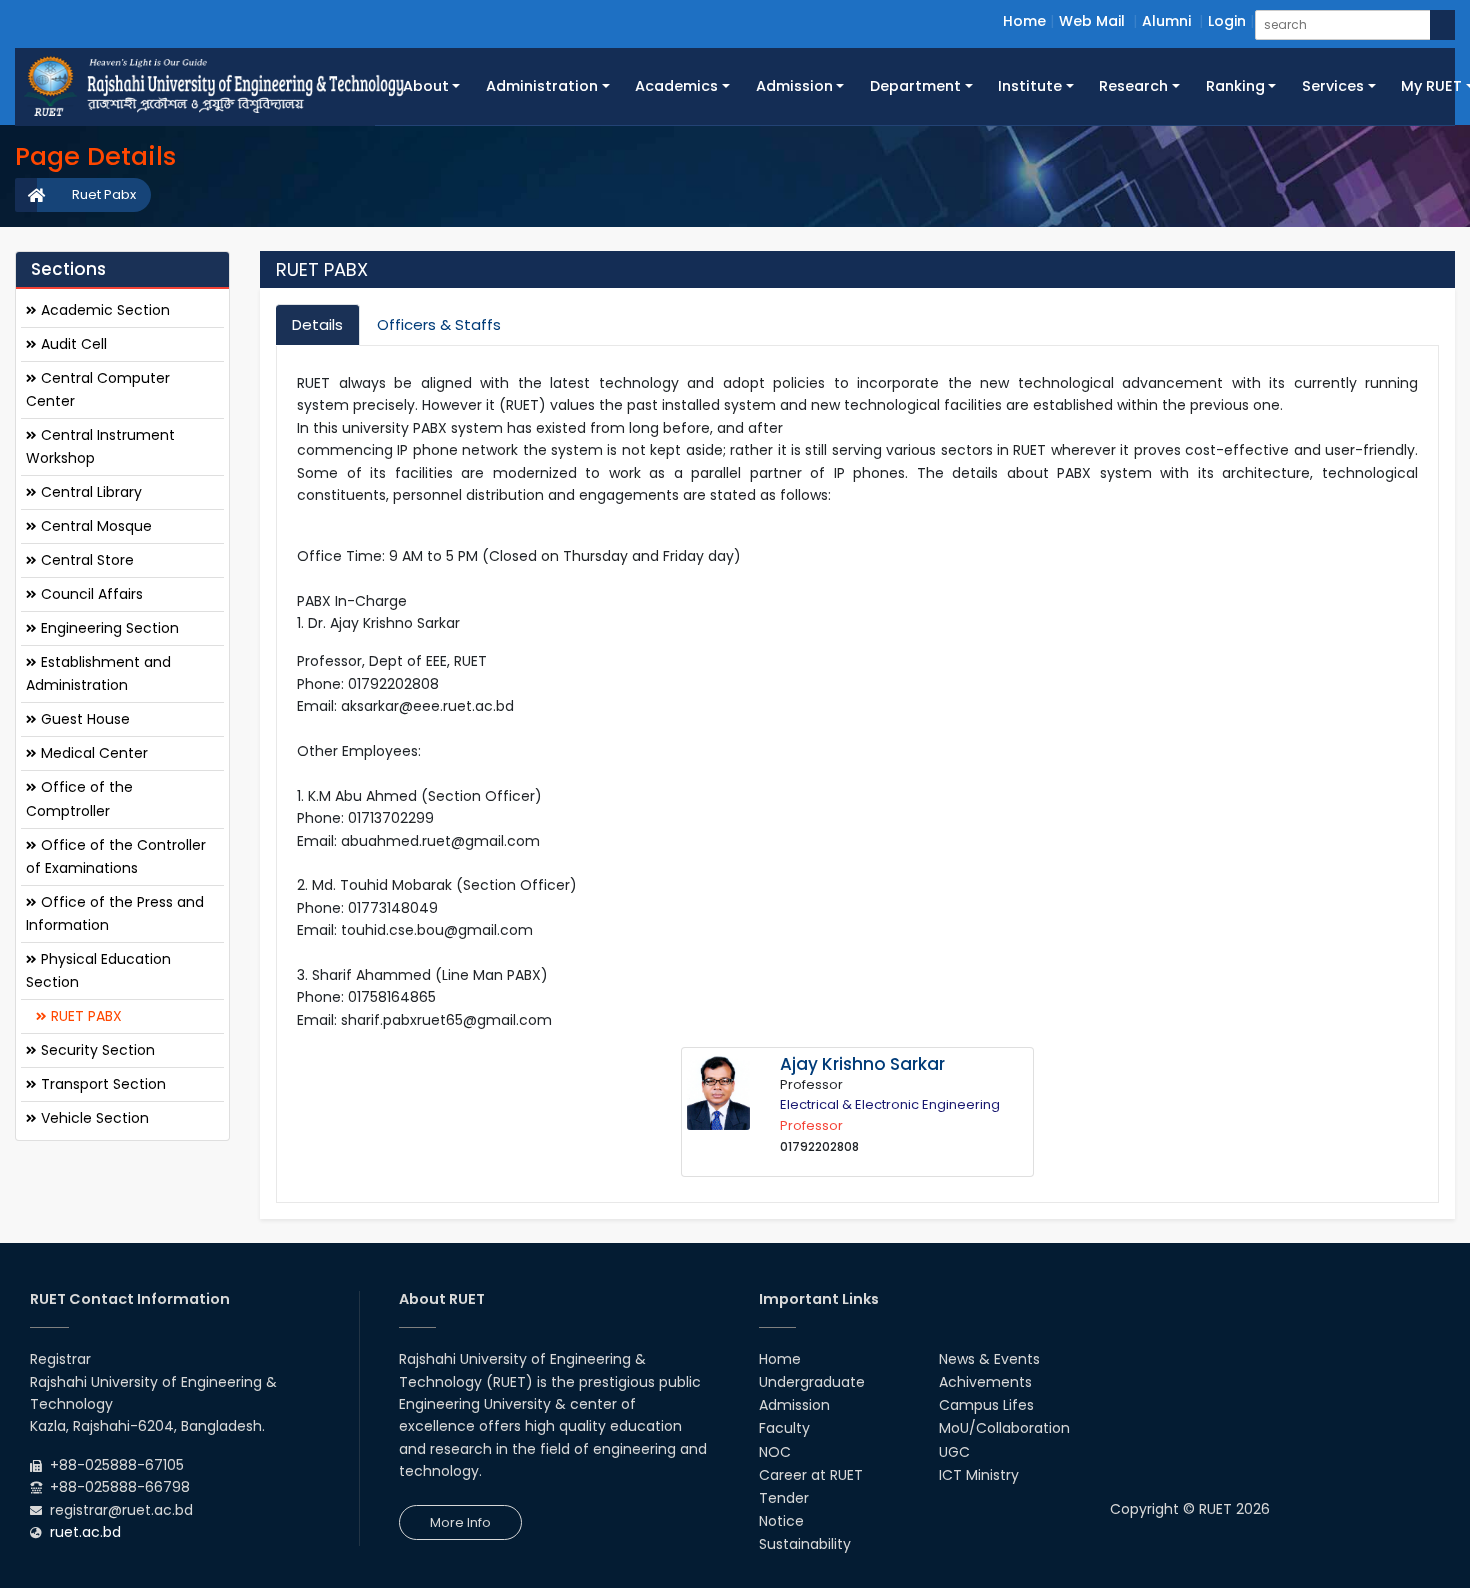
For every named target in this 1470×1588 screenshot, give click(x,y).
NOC (775, 1452)
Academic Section (103, 309)
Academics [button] (676, 86)
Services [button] (1333, 86)
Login (1227, 21)
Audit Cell (72, 343)
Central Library (89, 491)
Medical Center (92, 753)
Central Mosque (94, 525)
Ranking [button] (1235, 86)
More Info (460, 1522)
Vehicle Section (93, 1117)
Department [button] (915, 86)
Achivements (985, 1382)
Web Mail (1092, 21)
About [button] (426, 86)
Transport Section (101, 1083)
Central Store (85, 559)
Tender (784, 1498)
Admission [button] (794, 86)
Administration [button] (542, 86)
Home (1024, 21)
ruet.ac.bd (85, 1532)
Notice (781, 1521)
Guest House (83, 719)
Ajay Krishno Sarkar (862, 1064)
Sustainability (805, 1544)
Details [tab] (317, 324)
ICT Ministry (979, 1475)
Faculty (784, 1428)
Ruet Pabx (104, 194)
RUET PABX (84, 1015)
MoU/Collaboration (1004, 1428)
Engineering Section (108, 627)
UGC (954, 1452)
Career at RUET (811, 1475)
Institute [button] (1030, 86)
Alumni (1166, 21)
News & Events (989, 1359)
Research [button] (1133, 86)
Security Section (96, 1049)
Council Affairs (90, 593)
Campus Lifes (986, 1405)
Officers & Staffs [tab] (439, 324)
